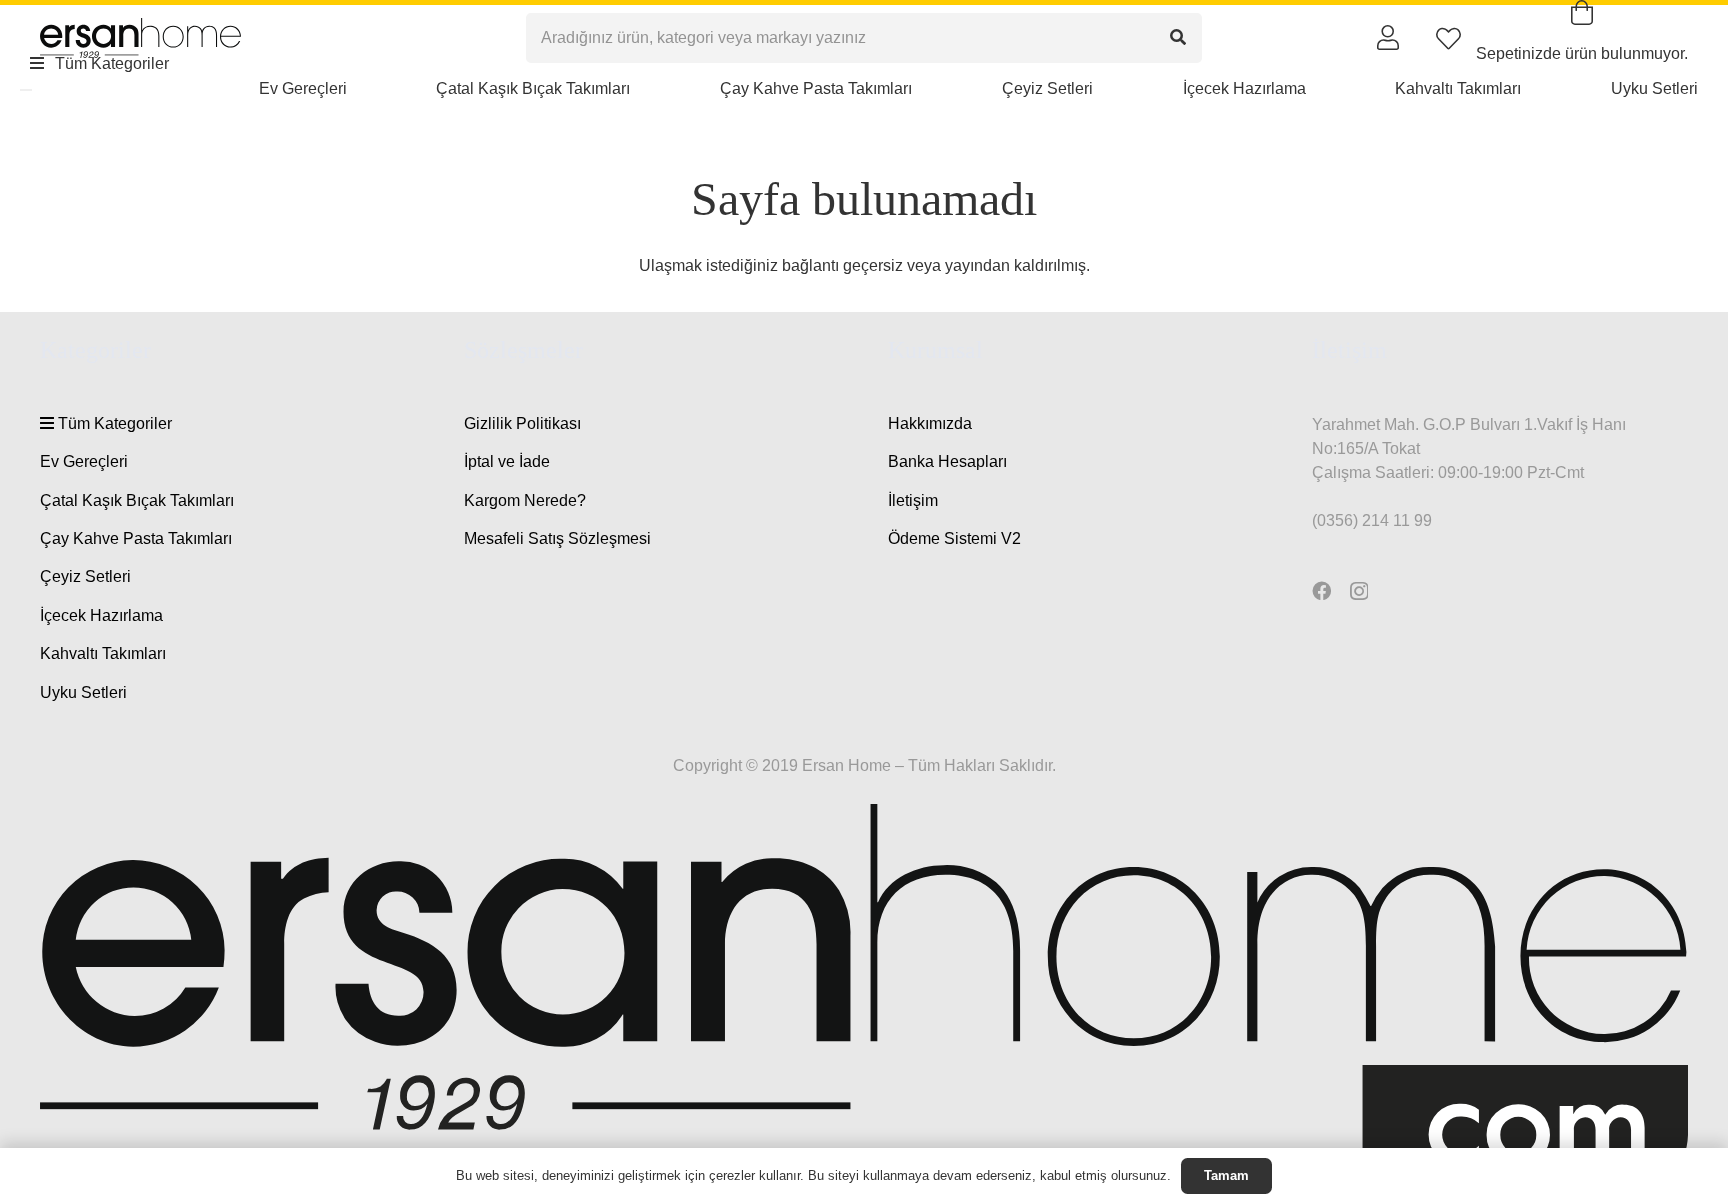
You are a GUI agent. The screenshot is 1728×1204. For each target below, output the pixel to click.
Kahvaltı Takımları (103, 653)
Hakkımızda (930, 423)
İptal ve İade (507, 461)
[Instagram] (1359, 591)
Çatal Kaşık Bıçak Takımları (137, 500)
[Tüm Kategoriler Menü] (26, 90)
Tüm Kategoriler (113, 423)
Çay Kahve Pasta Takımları (136, 538)
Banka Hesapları (947, 461)
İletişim (913, 500)
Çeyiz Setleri (85, 576)
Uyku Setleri (83, 692)
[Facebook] (1321, 590)
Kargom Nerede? (525, 500)
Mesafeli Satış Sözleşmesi (557, 538)
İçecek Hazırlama (101, 615)
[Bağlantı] (1388, 37)
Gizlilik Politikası (522, 423)
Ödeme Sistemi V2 (954, 538)
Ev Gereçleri (84, 461)
